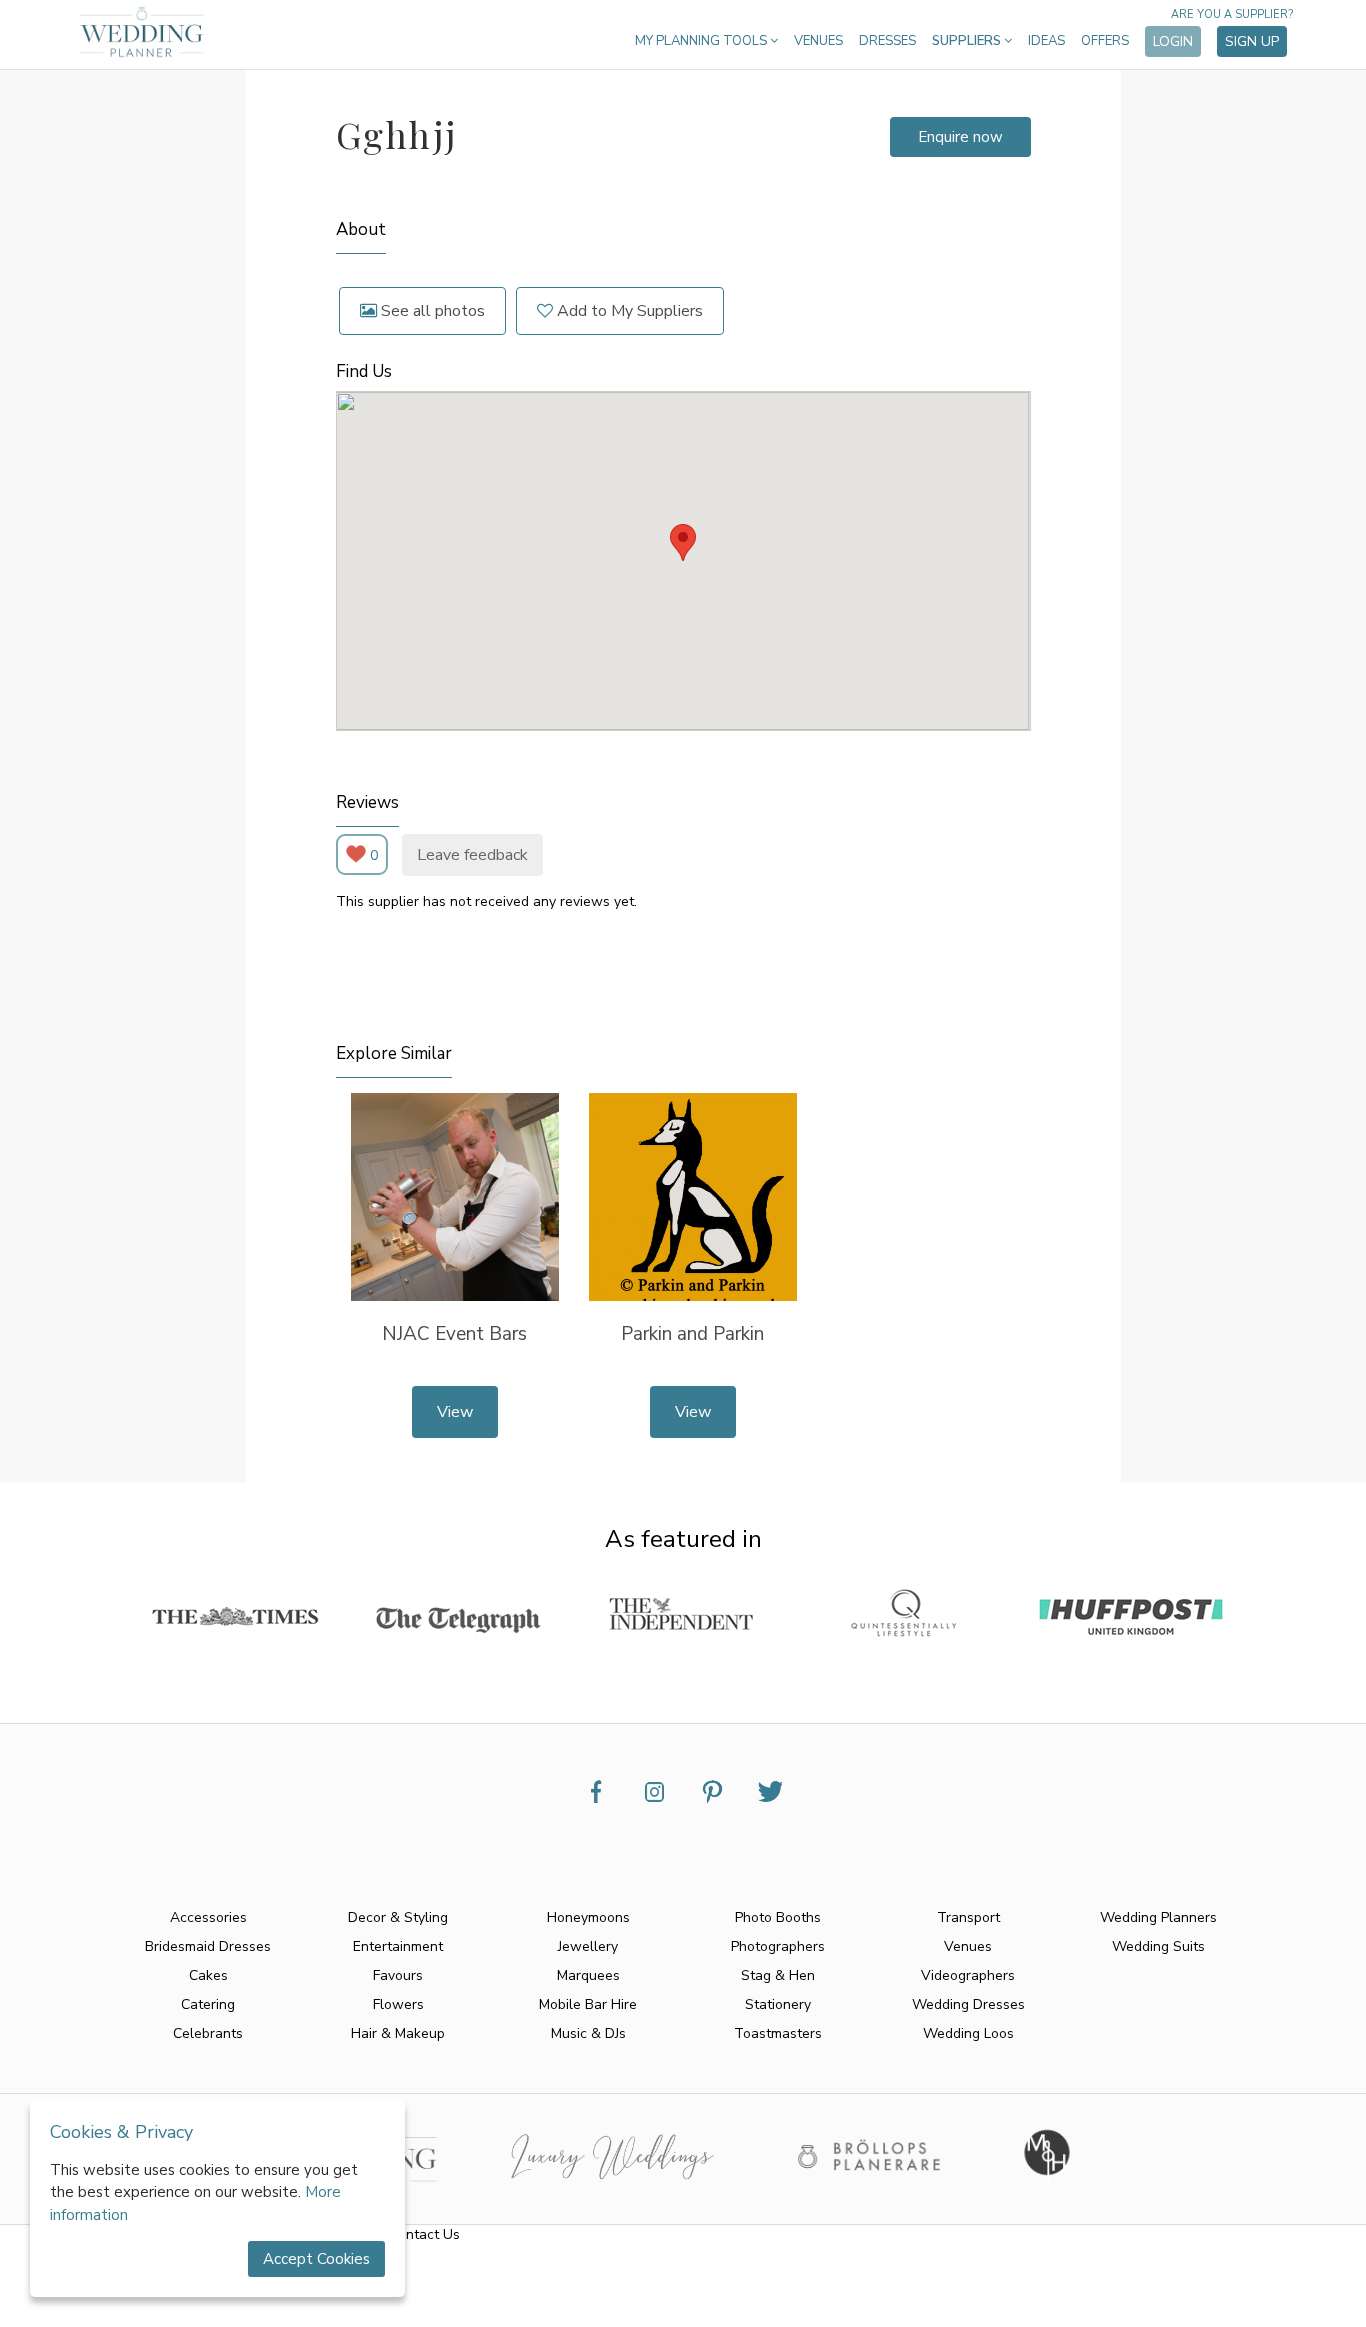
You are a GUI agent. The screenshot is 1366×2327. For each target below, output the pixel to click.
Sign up (1252, 41)
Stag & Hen (778, 1975)
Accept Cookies (316, 2259)
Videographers (968, 1975)
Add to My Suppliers (628, 311)
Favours (398, 1975)
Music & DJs (588, 2033)
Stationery (778, 2004)
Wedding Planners (1158, 1917)
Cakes (208, 1975)
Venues (818, 41)
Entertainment (398, 1946)
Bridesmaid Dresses (208, 1946)
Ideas (1046, 41)
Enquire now (960, 137)
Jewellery (588, 1946)
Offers (1105, 41)
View (455, 1412)
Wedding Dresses (968, 2004)
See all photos (431, 311)
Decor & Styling (398, 1917)
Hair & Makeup (398, 2033)
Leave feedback (472, 855)
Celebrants (208, 2033)
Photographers (778, 1946)
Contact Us (424, 2234)
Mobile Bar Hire (588, 2004)
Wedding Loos (968, 2033)
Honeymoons (588, 1917)
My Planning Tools (702, 41)
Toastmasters (778, 2033)
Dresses (887, 41)
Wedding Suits (1158, 1946)
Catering (208, 2004)
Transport (968, 1917)
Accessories (208, 1917)
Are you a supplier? (1232, 14)
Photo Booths (778, 1917)
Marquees (588, 1975)
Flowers (398, 2004)
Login (1173, 41)
